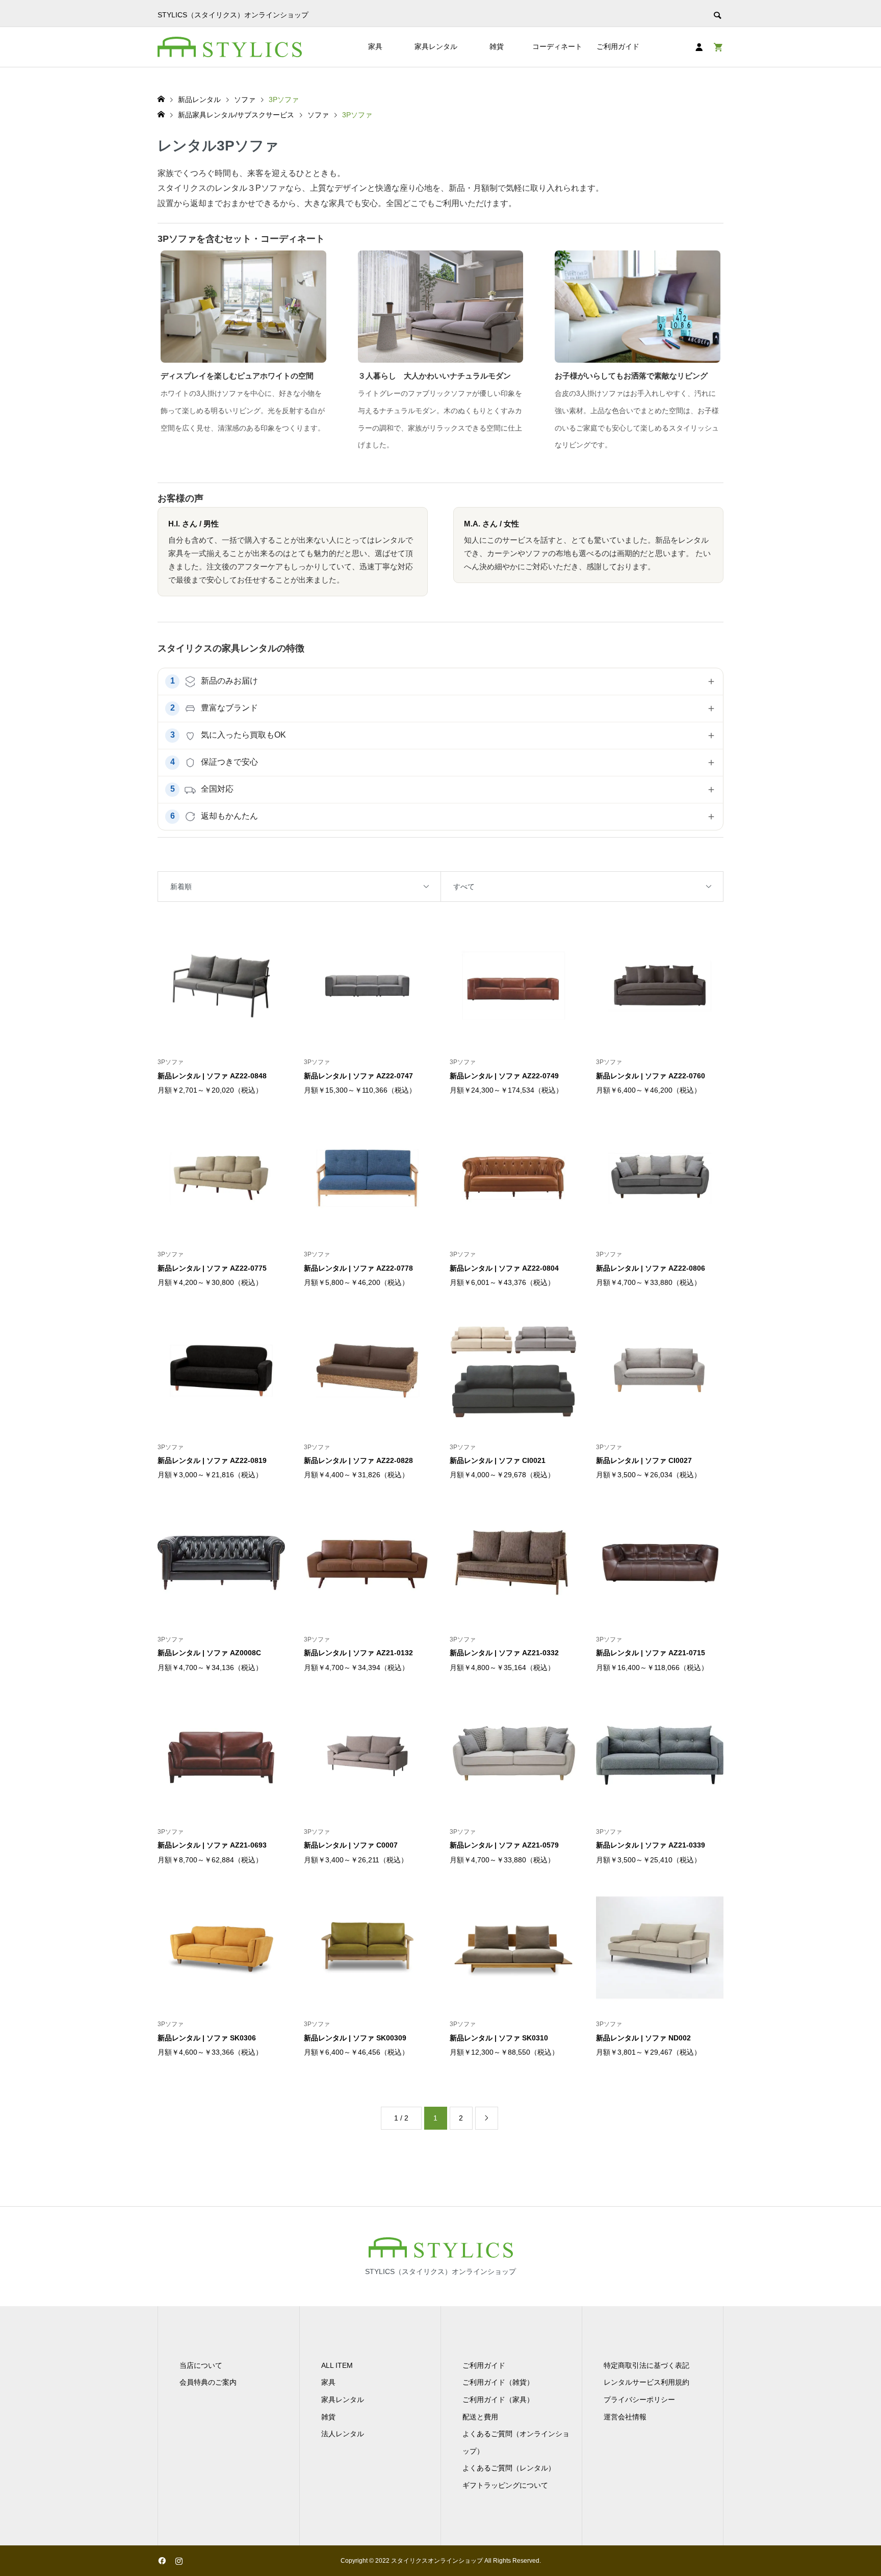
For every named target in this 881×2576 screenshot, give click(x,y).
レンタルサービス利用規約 (646, 2382)
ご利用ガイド (618, 46)
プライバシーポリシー (639, 2400)
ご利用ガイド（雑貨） (498, 2382)
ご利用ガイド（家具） (498, 2400)
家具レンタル (436, 46)
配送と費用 (480, 2417)
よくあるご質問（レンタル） (509, 2468)
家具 (375, 46)
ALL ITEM (337, 2365)
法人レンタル (343, 2434)
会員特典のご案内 (208, 2382)
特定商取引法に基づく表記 (646, 2365)
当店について (201, 2365)
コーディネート (557, 46)
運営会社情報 (625, 2417)
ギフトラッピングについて (505, 2485)
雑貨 (497, 46)
